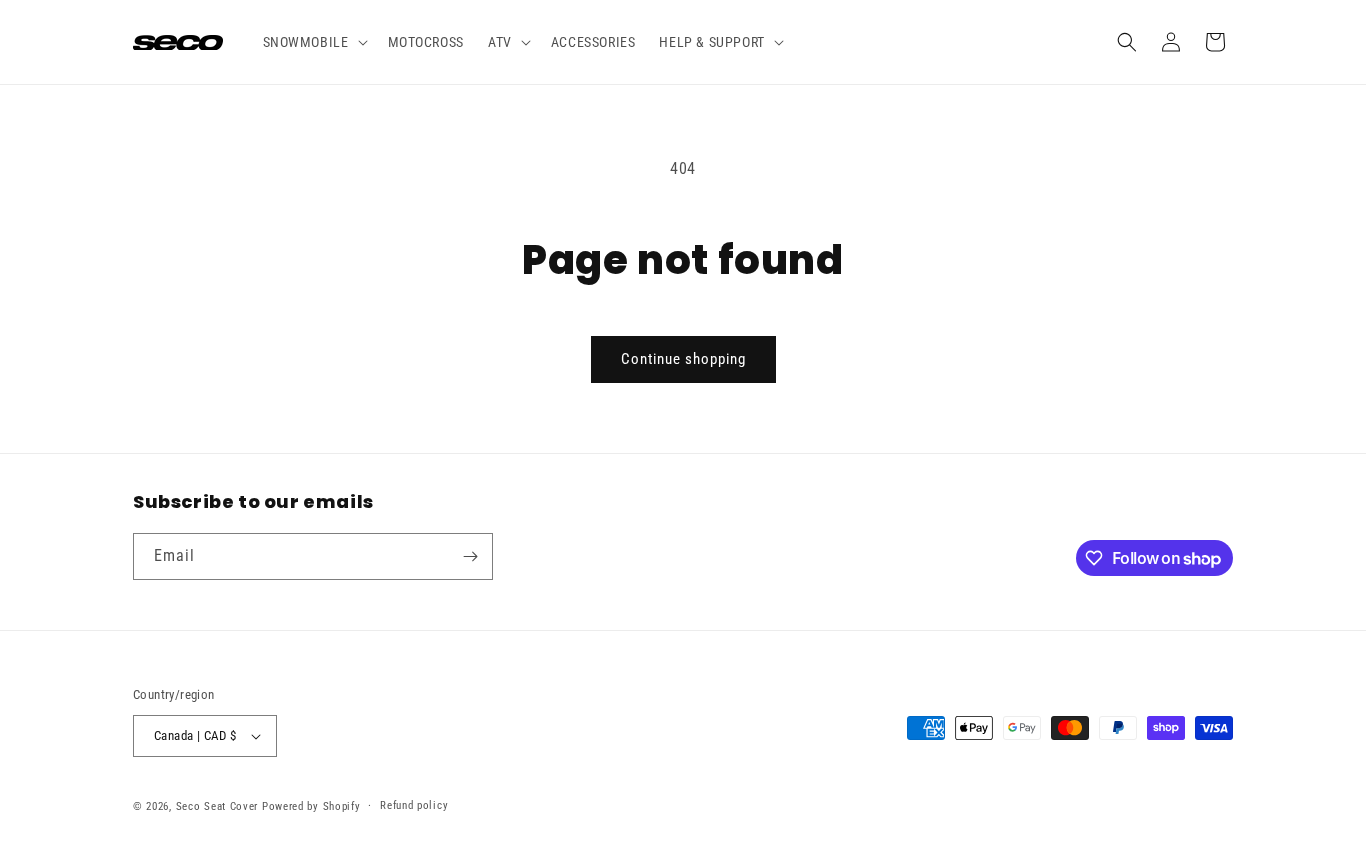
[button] (313, 42)
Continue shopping (683, 359)
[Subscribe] (470, 556)
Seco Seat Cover (217, 806)
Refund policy (414, 805)
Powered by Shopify (311, 806)
